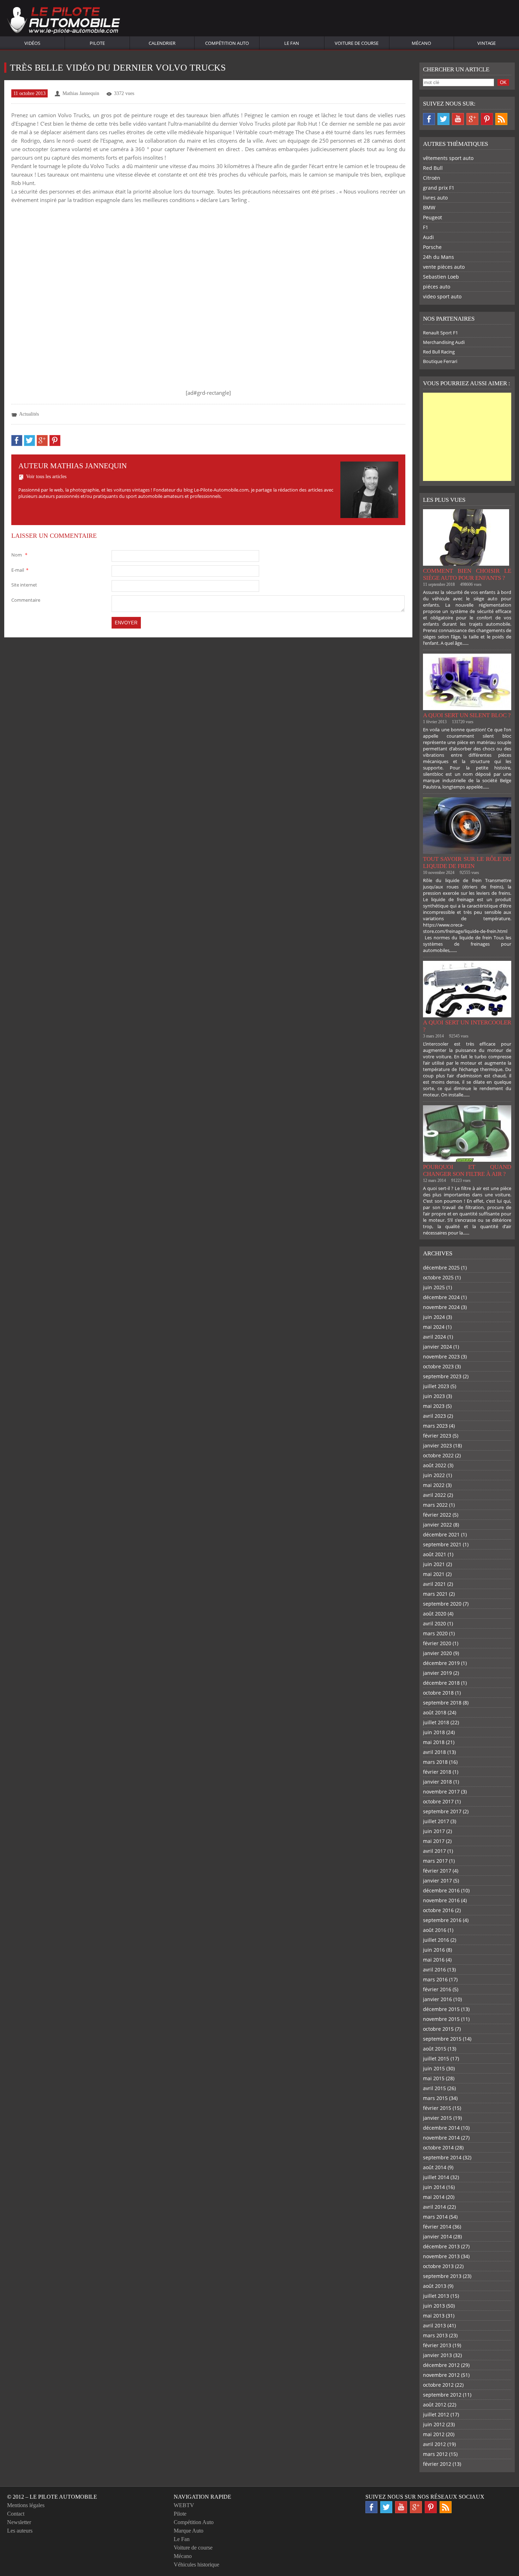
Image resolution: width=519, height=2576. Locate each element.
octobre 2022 (438, 1455)
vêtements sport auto (448, 158)
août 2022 (435, 1465)
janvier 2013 (437, 2355)
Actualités (29, 414)
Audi (428, 237)
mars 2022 (435, 1505)
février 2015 (437, 2108)
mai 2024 (434, 1327)
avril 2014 (434, 2207)
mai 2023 (434, 1406)
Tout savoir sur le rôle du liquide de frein (467, 862)
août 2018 (435, 1712)
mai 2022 (434, 1485)
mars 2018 (435, 1762)
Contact (16, 2514)
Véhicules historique (196, 2565)
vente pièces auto (444, 267)
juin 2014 (434, 2187)
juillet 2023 (436, 1386)
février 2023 (437, 1436)
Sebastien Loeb (441, 277)
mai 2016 (434, 1960)
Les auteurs (20, 2531)
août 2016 (435, 1930)
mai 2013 (434, 2316)
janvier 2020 (437, 1653)
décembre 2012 (441, 2365)
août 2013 (435, 2286)
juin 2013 (434, 2306)
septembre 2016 (442, 1920)
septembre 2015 (442, 2039)
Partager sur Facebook (17, 441)
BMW (429, 207)
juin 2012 (434, 2424)
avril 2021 (434, 1584)
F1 (426, 227)
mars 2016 (435, 1979)
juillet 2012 (436, 2414)
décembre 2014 (441, 2128)
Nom (19, 555)
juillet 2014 (436, 2177)
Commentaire (26, 600)
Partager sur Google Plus (42, 441)
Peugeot (432, 217)
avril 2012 (434, 2444)
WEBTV (184, 2505)
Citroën (432, 178)
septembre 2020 (442, 1604)
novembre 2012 (441, 2375)
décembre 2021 (441, 1534)
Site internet (24, 585)
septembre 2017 (442, 1811)
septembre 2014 (442, 2157)
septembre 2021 (442, 1544)
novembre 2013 (441, 2256)
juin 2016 (434, 1950)
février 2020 (437, 1643)
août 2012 (435, 2405)
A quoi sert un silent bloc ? (467, 715)
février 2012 (437, 2464)
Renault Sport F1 (440, 333)
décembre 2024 (441, 1297)
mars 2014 (435, 2217)
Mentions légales (26, 2505)
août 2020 (435, 1614)
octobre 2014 (438, 2147)
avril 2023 (434, 1416)
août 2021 (435, 1554)
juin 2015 (434, 2068)
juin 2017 (434, 1831)
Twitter (443, 119)
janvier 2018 (437, 1782)
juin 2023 (434, 1396)
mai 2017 (434, 1841)
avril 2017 (434, 1851)
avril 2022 (434, 1495)
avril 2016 (434, 1970)
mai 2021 (434, 1574)
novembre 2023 (441, 1357)
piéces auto (437, 287)
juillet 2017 (436, 1821)
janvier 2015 (437, 2118)
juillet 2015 (436, 2059)
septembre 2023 (442, 1376)
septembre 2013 (442, 2276)
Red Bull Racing (439, 352)
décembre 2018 (441, 1683)
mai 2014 (434, 2197)
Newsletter (19, 2522)
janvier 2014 (437, 2236)
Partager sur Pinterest (55, 441)
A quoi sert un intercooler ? (467, 1026)
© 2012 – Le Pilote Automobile (52, 2497)
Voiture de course (357, 43)
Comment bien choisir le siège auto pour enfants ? (467, 574)
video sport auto (442, 296)
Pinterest (487, 119)
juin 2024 (434, 1317)
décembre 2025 (441, 1268)
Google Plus (472, 119)
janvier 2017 (437, 1881)
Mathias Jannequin (81, 93)
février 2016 (437, 1989)
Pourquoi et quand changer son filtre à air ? (467, 1170)
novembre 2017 (441, 1792)
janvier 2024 (437, 1347)
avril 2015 (434, 2088)
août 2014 (435, 2167)
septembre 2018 (442, 1703)
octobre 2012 (438, 2385)
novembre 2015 (441, 2019)
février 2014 (437, 2227)
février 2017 (437, 1871)
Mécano (421, 43)
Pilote (97, 43)
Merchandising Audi (444, 342)
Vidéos (32, 43)
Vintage (487, 43)
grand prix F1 (439, 188)
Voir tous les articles (46, 477)
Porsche (432, 247)
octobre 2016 (438, 1910)
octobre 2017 (438, 1801)
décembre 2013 (441, 2246)
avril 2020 (434, 1623)
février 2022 (437, 1515)
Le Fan (292, 43)
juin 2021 (434, 1564)
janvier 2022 (437, 1525)
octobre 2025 (438, 1277)
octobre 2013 (438, 2266)
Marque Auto (189, 2531)
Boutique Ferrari (440, 361)
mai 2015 (434, 2078)
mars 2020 (435, 1633)
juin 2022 (434, 1475)
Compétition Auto (227, 43)
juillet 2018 (436, 1722)
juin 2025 (434, 1287)
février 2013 (437, 2345)
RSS (501, 119)
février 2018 (437, 1772)
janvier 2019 (437, 1673)
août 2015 (435, 2049)
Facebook (429, 119)
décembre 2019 (441, 1663)
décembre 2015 (441, 2009)
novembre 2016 (441, 1900)
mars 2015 (435, 2098)
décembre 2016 (441, 1890)
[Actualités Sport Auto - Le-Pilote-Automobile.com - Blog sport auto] (64, 21)
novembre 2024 (441, 1307)
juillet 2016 (436, 1940)
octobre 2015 (438, 2029)
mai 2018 (434, 1742)
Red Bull (433, 168)
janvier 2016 (437, 1999)
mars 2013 (435, 2335)
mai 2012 (434, 2434)
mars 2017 (435, 1861)
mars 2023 (435, 1426)
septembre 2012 (442, 2395)
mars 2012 (435, 2454)
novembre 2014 (441, 2138)
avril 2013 (434, 2325)
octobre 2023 (438, 1366)
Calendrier (162, 43)
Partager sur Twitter (29, 441)
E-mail (20, 570)
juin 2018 (434, 1732)
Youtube (458, 119)
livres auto (435, 198)
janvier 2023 (437, 1445)
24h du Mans (439, 257)
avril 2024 (434, 1337)
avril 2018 (434, 1752)
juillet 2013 (436, 2296)
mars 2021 (435, 1594)
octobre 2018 (438, 1693)
